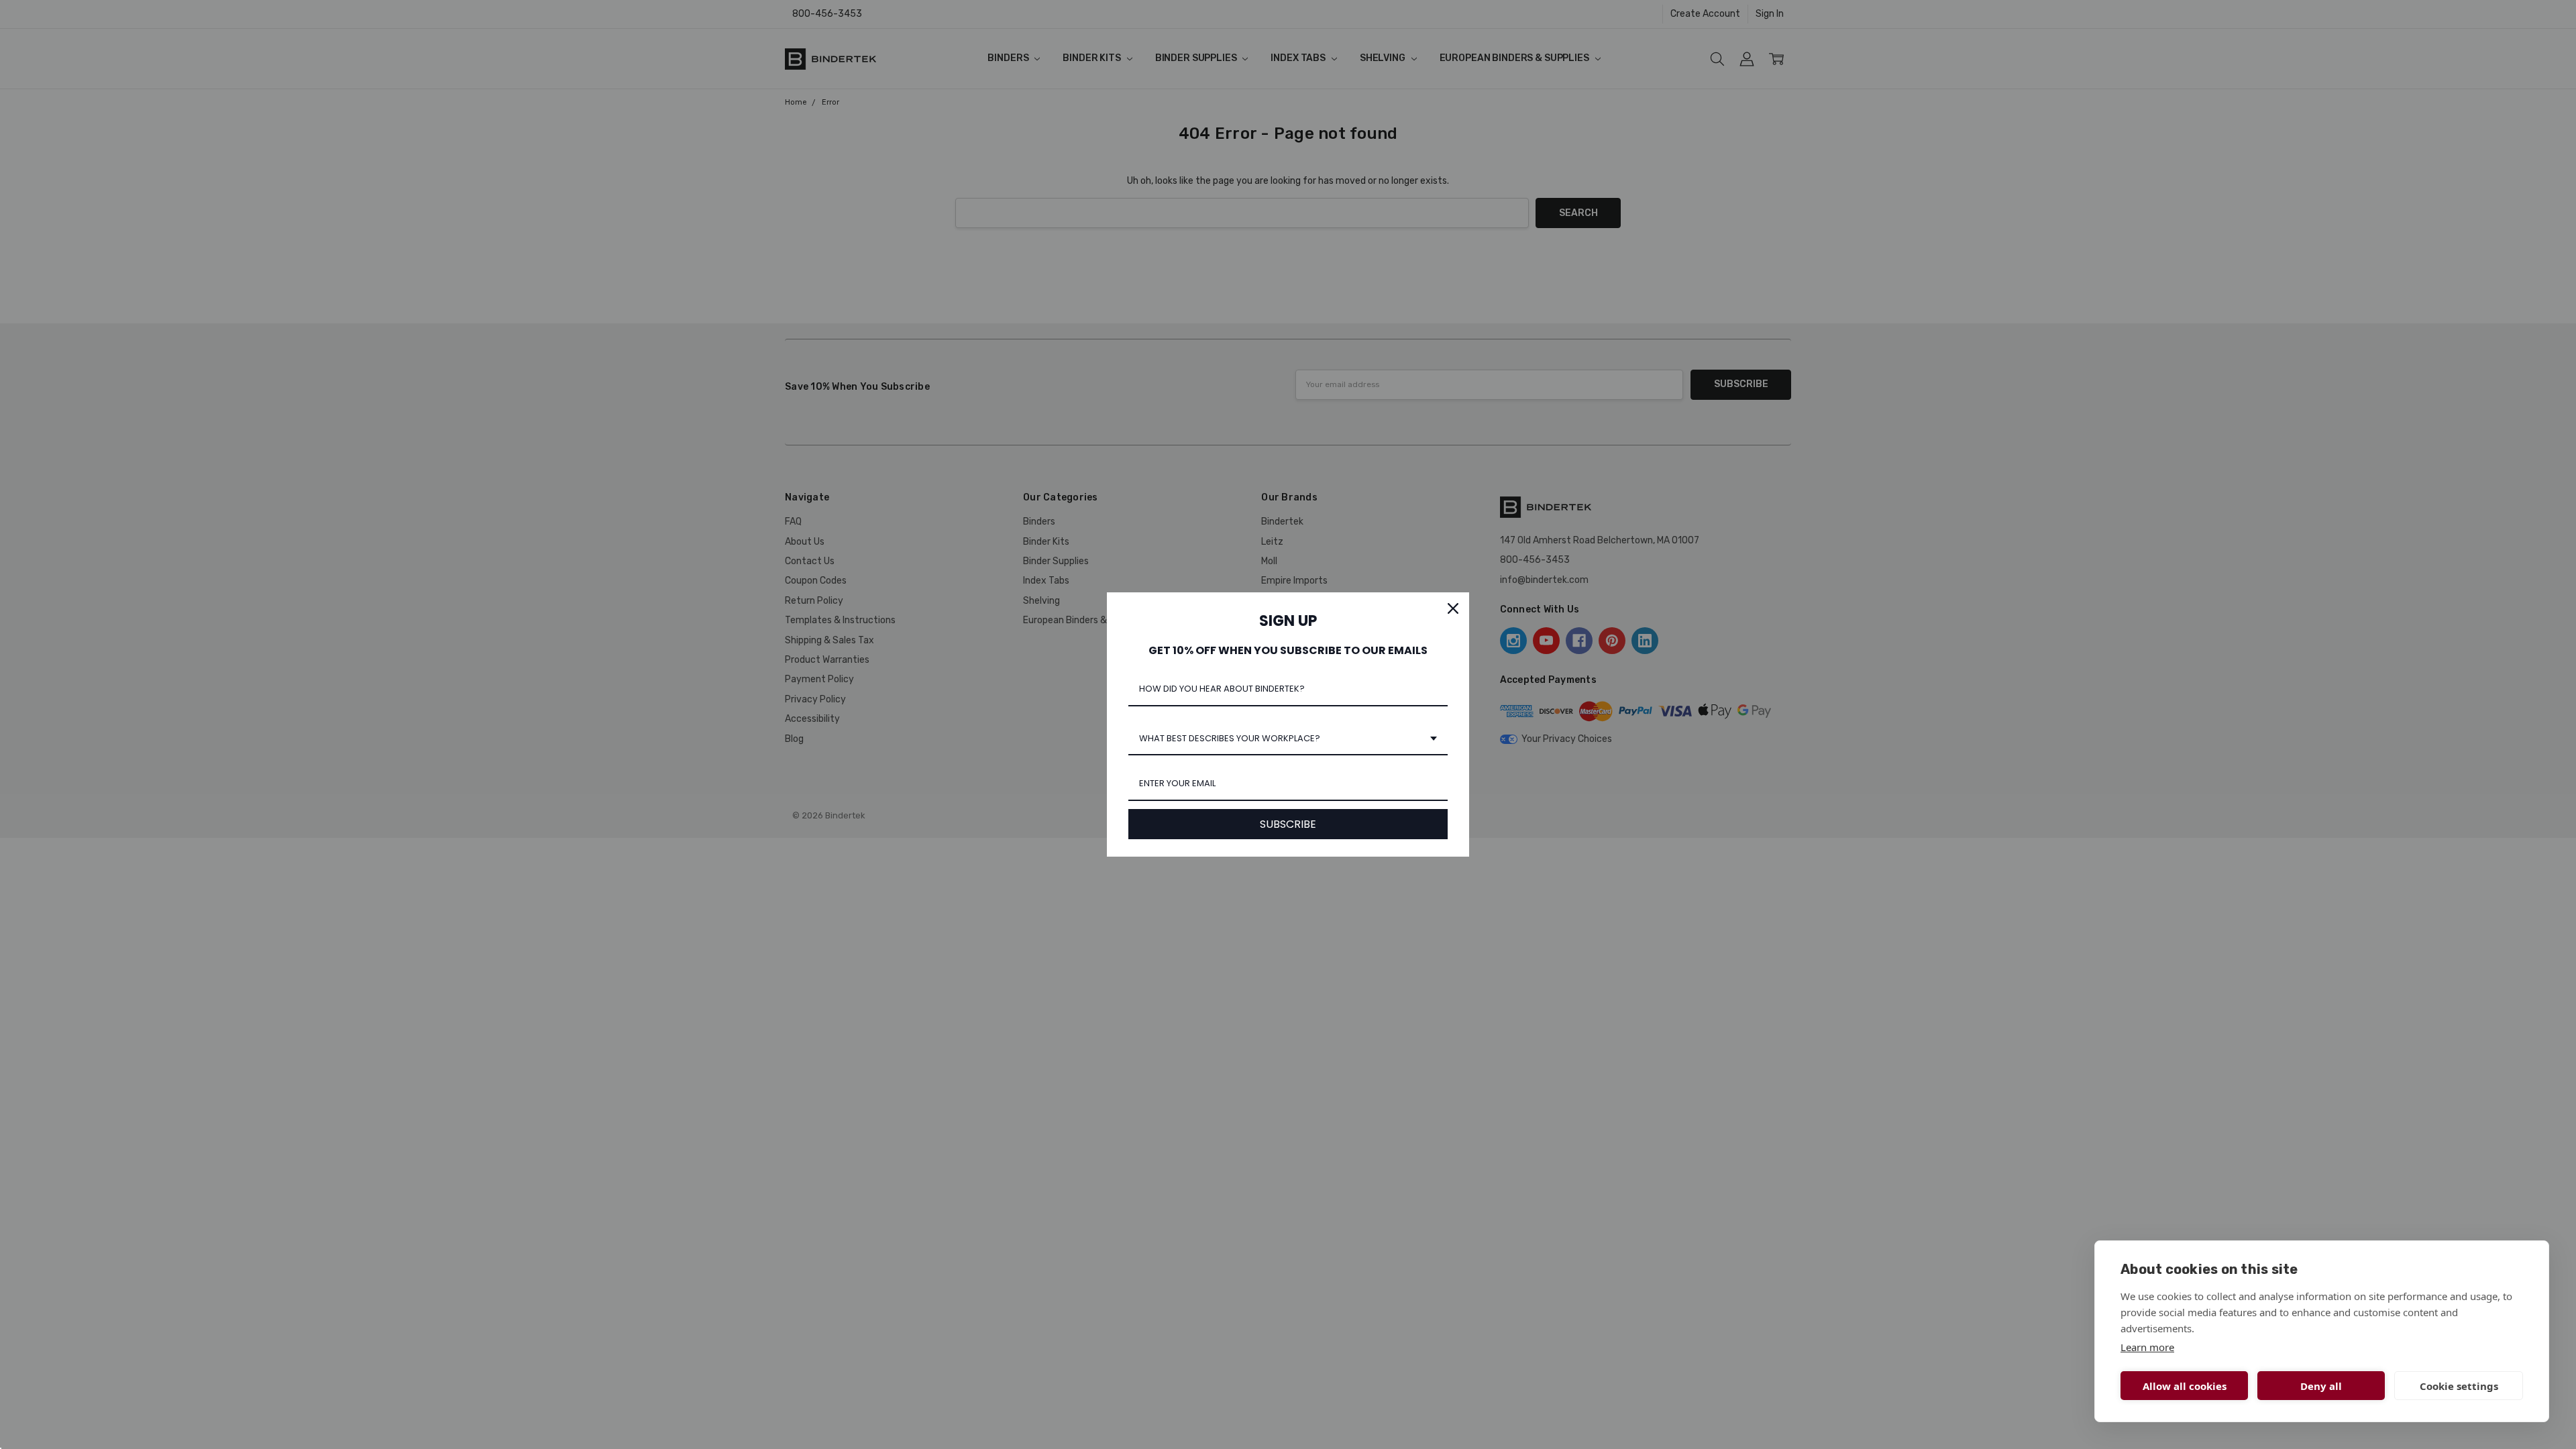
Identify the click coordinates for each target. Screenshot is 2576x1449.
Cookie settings (2459, 1386)
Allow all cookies (2185, 1386)
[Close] (1453, 608)
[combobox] (1288, 739)
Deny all (2321, 1386)
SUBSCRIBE (1288, 824)
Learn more (2147, 1347)
